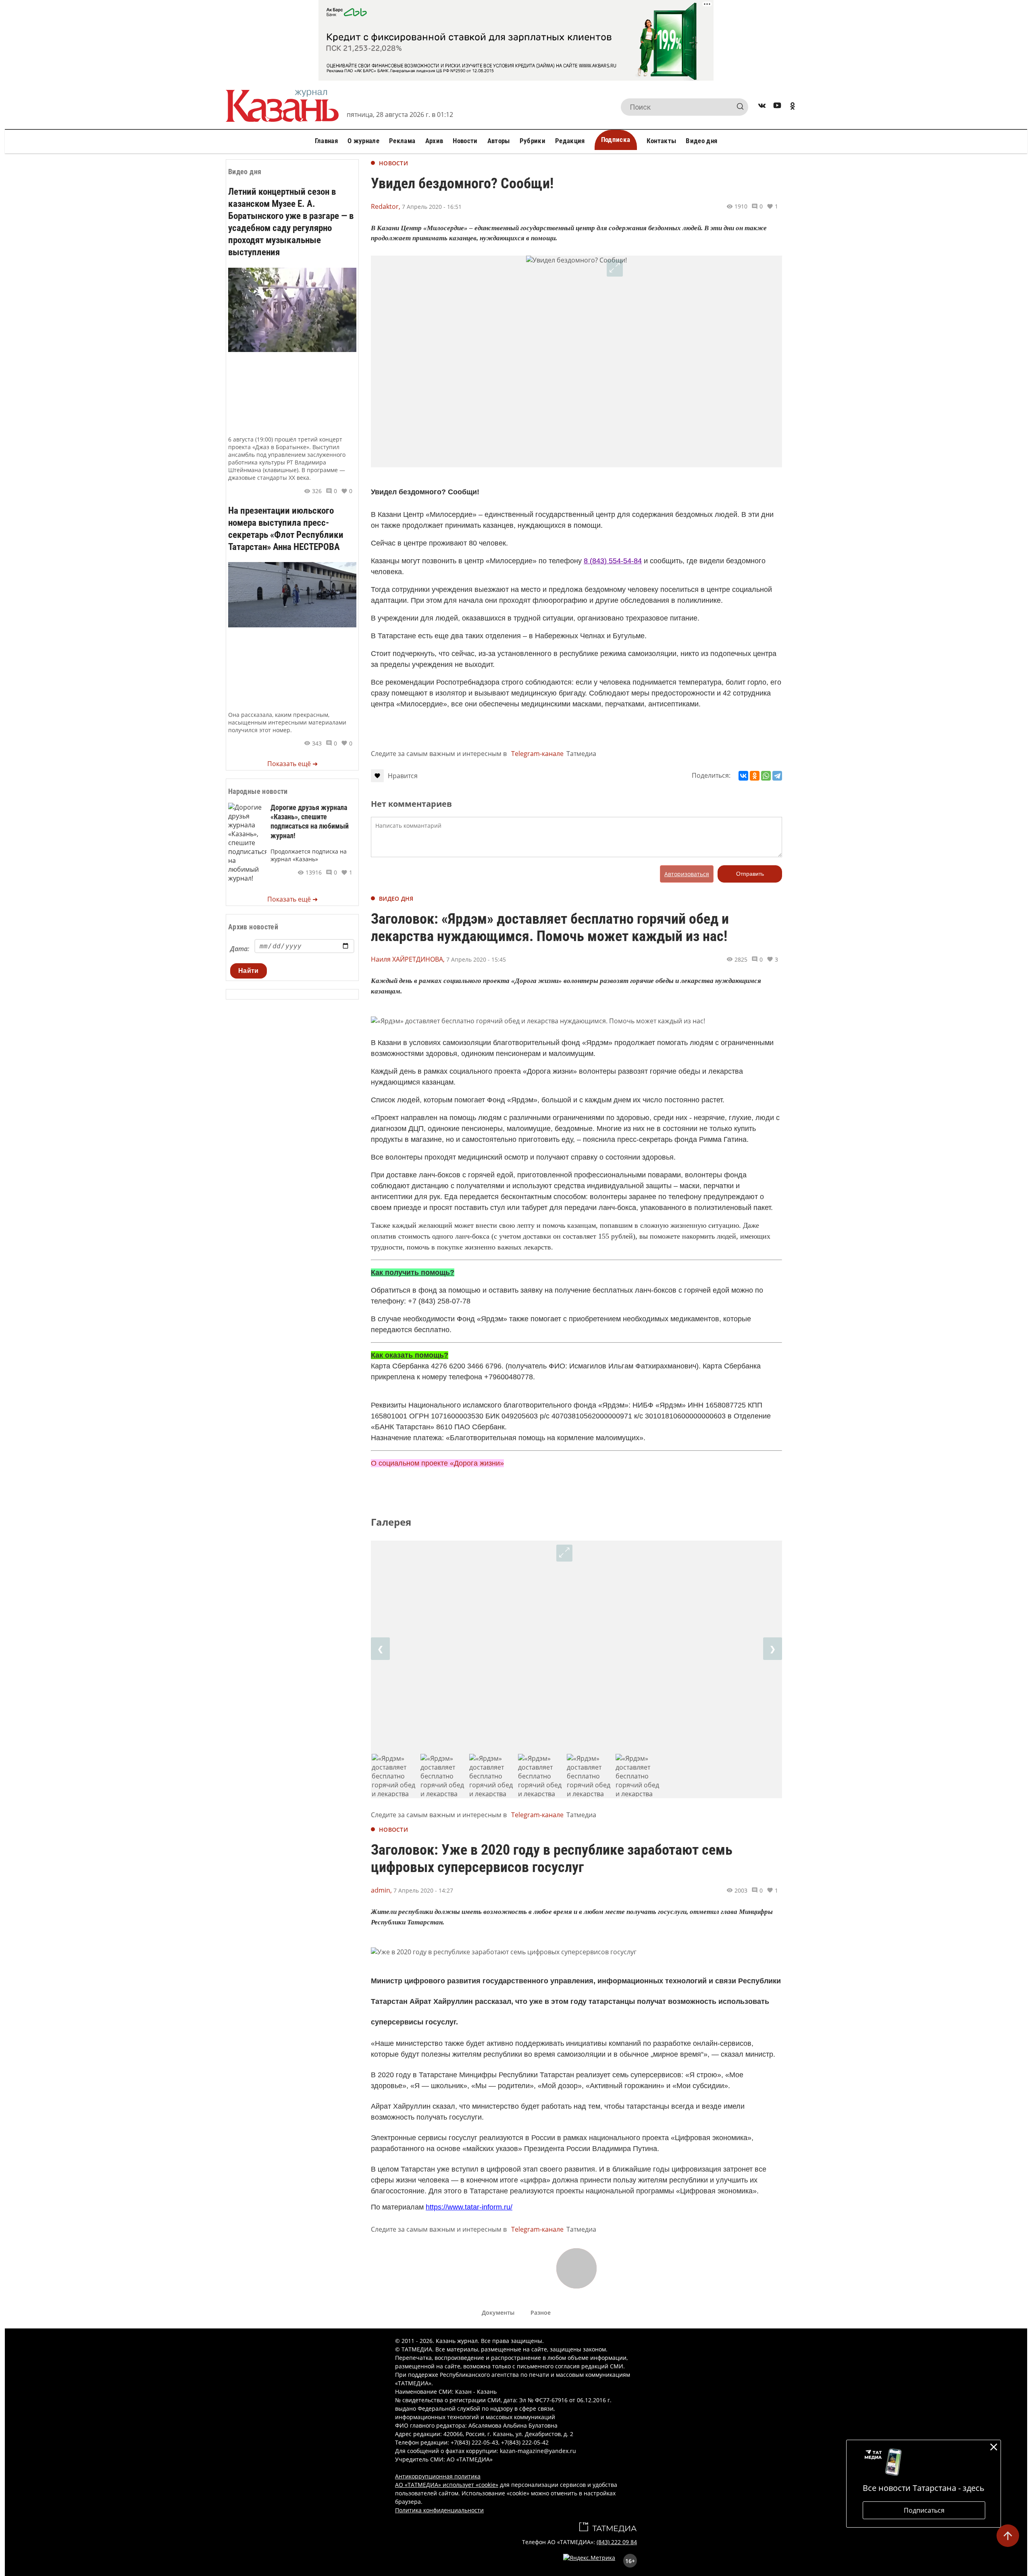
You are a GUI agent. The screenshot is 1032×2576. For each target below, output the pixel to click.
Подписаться (924, 2510)
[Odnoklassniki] (793, 107)
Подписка (616, 140)
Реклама (402, 141)
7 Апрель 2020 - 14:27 (423, 1890)
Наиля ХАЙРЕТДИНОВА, (408, 959)
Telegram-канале (537, 754)
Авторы (499, 141)
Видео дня (701, 141)
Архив (434, 141)
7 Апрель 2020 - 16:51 (432, 207)
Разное (541, 2313)
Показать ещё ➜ (292, 764)
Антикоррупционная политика (438, 2476)
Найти (249, 971)
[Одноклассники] (755, 776)
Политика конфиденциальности (439, 2510)
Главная (326, 141)
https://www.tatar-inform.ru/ (469, 2207)
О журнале (363, 141)
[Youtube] (777, 107)
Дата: (240, 949)
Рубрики (533, 141)
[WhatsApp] (766, 776)
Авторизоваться (687, 874)
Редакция (570, 141)
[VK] (762, 107)
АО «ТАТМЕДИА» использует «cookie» (447, 2485)
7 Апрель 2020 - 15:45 (476, 959)
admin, (381, 1890)
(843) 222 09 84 (617, 2542)
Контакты (662, 141)
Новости (465, 141)
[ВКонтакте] (743, 776)
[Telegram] (777, 776)
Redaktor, (386, 206)
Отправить (750, 874)
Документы (498, 2313)
